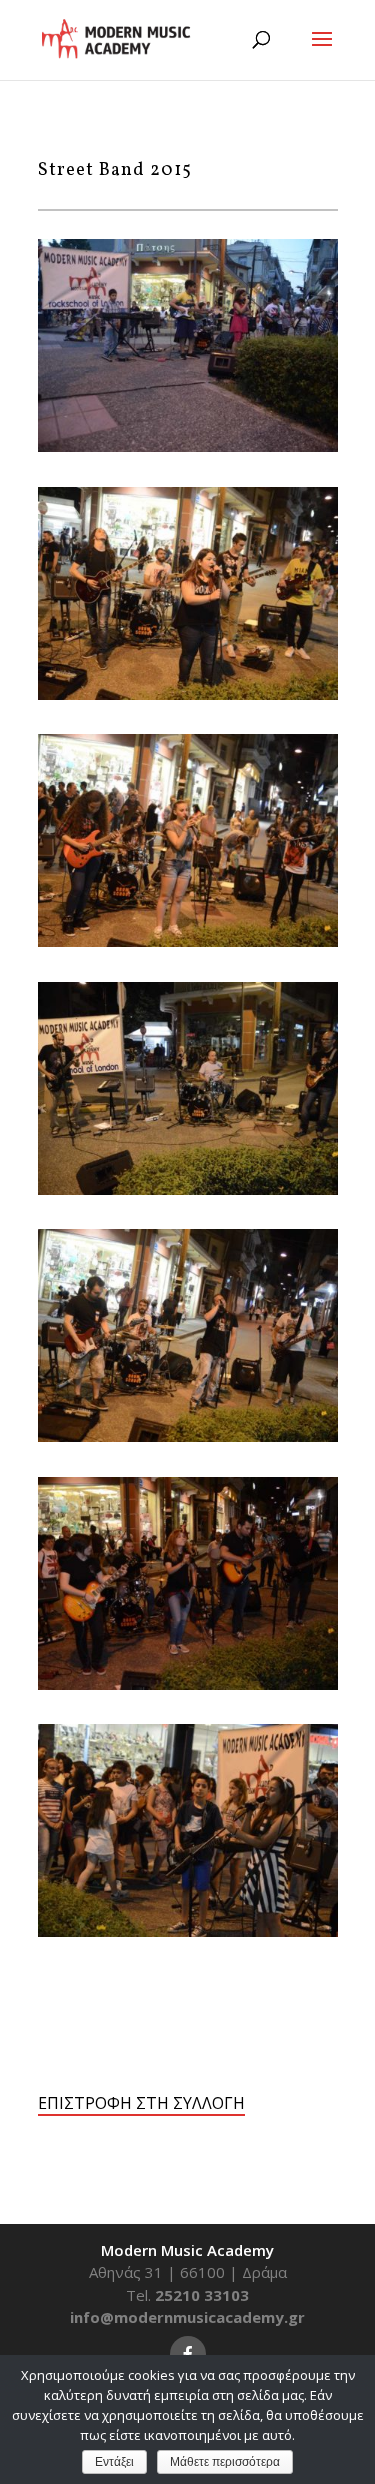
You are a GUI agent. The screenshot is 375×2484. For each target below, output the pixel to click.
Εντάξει (114, 2462)
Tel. (187, 2295)
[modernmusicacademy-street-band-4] (188, 941)
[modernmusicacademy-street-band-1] (188, 446)
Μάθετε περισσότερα (225, 2462)
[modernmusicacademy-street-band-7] (188, 1189)
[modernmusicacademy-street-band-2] (188, 1931)
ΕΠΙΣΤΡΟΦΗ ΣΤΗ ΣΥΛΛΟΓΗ (141, 2103)
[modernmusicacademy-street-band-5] (188, 1436)
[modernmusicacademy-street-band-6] (188, 694)
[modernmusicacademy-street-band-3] (188, 1684)
